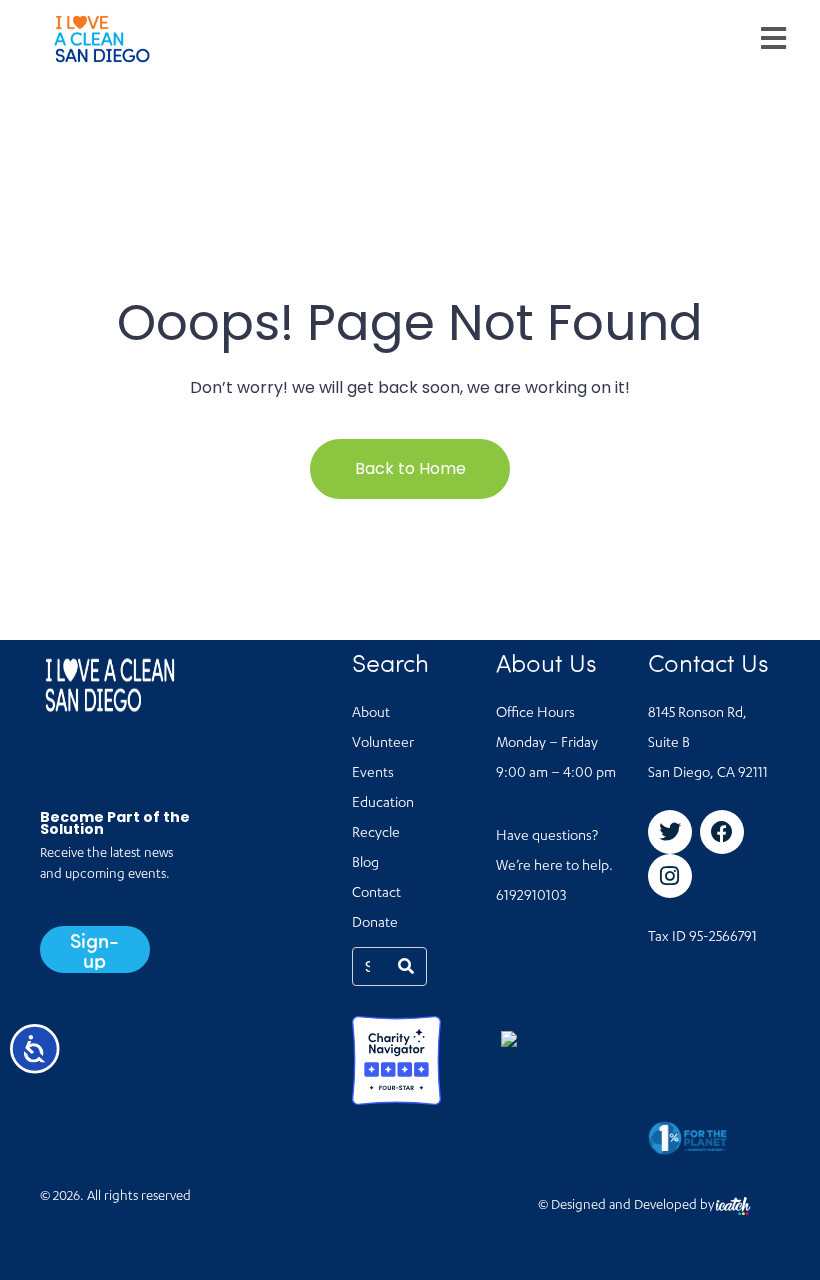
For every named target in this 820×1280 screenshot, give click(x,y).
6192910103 (531, 897)
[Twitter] (670, 832)
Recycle (376, 834)
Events (373, 774)
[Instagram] (670, 876)
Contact (376, 894)
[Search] (406, 966)
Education (383, 804)
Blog (365, 864)
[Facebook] (722, 832)
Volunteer (383, 744)
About (371, 714)
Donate (375, 924)
